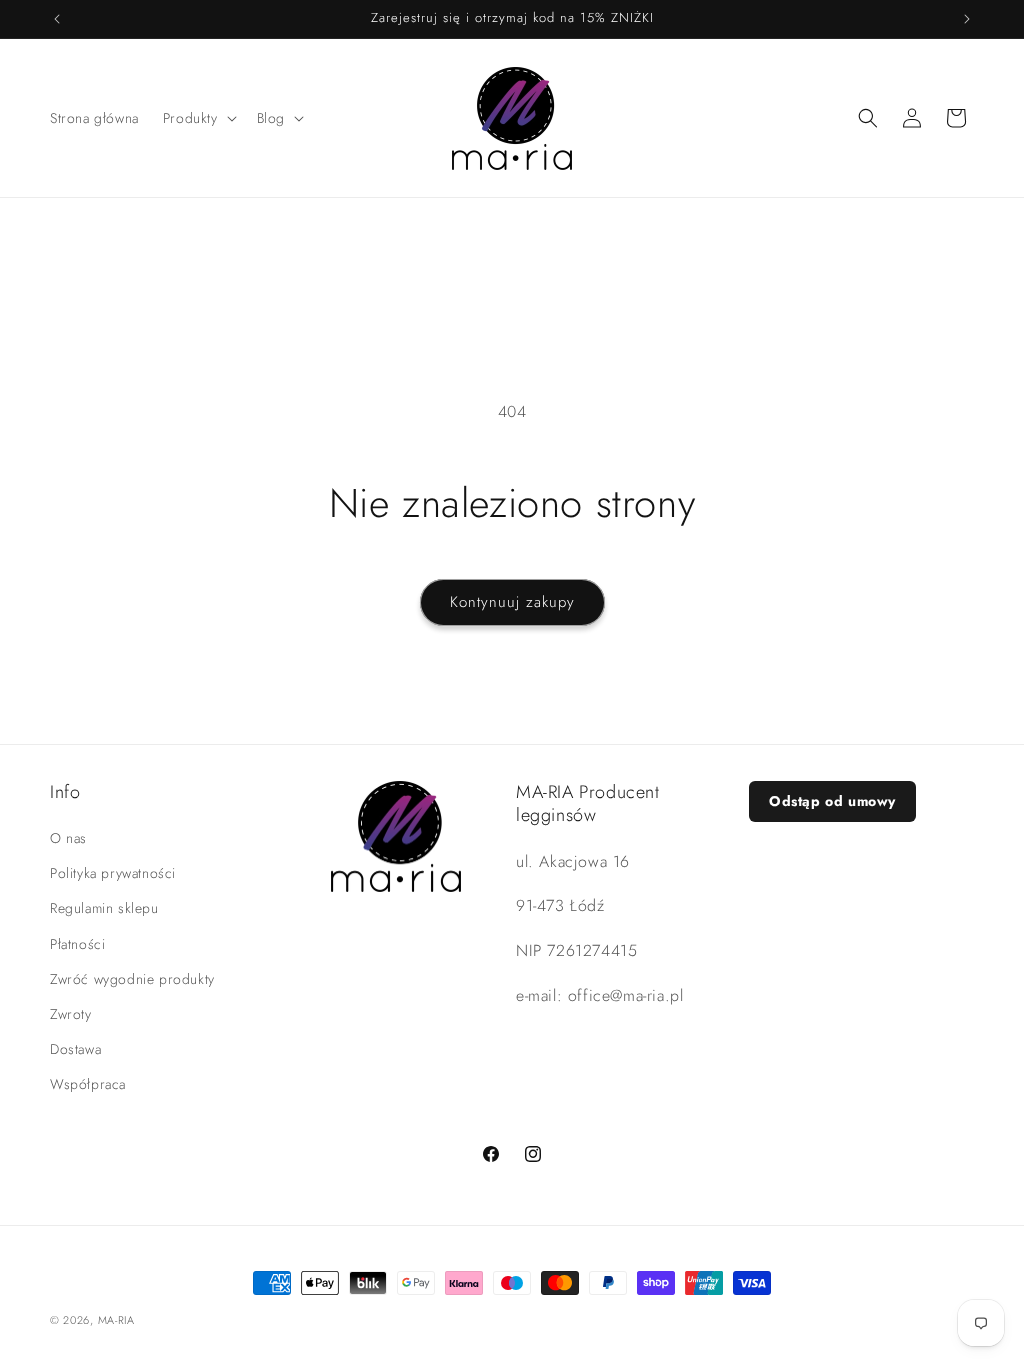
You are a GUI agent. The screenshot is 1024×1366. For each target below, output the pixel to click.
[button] (198, 118)
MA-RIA (116, 1320)
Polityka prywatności (113, 873)
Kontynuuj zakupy (512, 602)
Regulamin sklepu (104, 908)
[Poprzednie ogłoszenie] (57, 19)
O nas (68, 838)
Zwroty (71, 1014)
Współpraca (88, 1084)
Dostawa (75, 1049)
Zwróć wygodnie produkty (132, 979)
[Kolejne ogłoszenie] (967, 19)
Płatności (77, 944)
